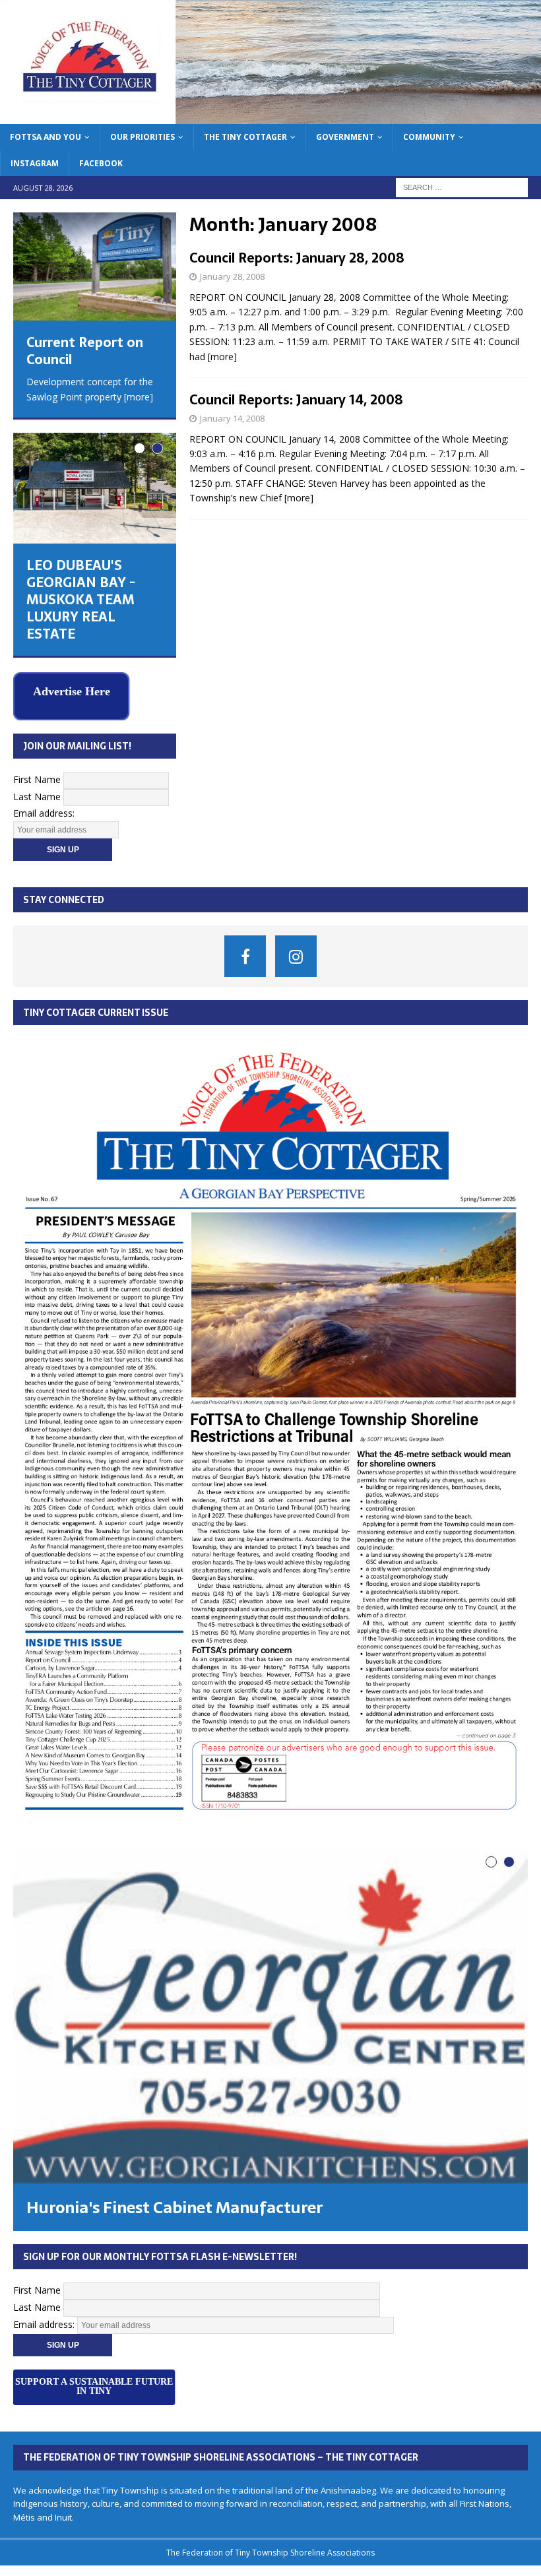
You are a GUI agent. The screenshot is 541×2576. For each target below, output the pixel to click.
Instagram (35, 163)
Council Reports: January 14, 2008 (296, 400)
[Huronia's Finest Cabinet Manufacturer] (270, 2014)
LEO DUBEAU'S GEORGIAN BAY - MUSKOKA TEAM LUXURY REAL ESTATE (81, 600)
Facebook (101, 163)
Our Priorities (143, 137)
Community (429, 137)
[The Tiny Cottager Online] (270, 116)
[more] (222, 357)
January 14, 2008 (232, 418)
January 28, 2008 (232, 276)
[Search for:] (462, 186)
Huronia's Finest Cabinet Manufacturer (175, 2206)
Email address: (44, 812)
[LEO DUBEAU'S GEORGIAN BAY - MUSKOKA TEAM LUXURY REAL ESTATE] (95, 488)
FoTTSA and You (46, 137)
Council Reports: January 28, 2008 (297, 258)
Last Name (37, 795)
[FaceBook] (245, 954)
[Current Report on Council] (95, 267)
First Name (37, 778)
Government (345, 137)
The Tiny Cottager (245, 137)
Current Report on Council (85, 351)
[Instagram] (296, 954)
